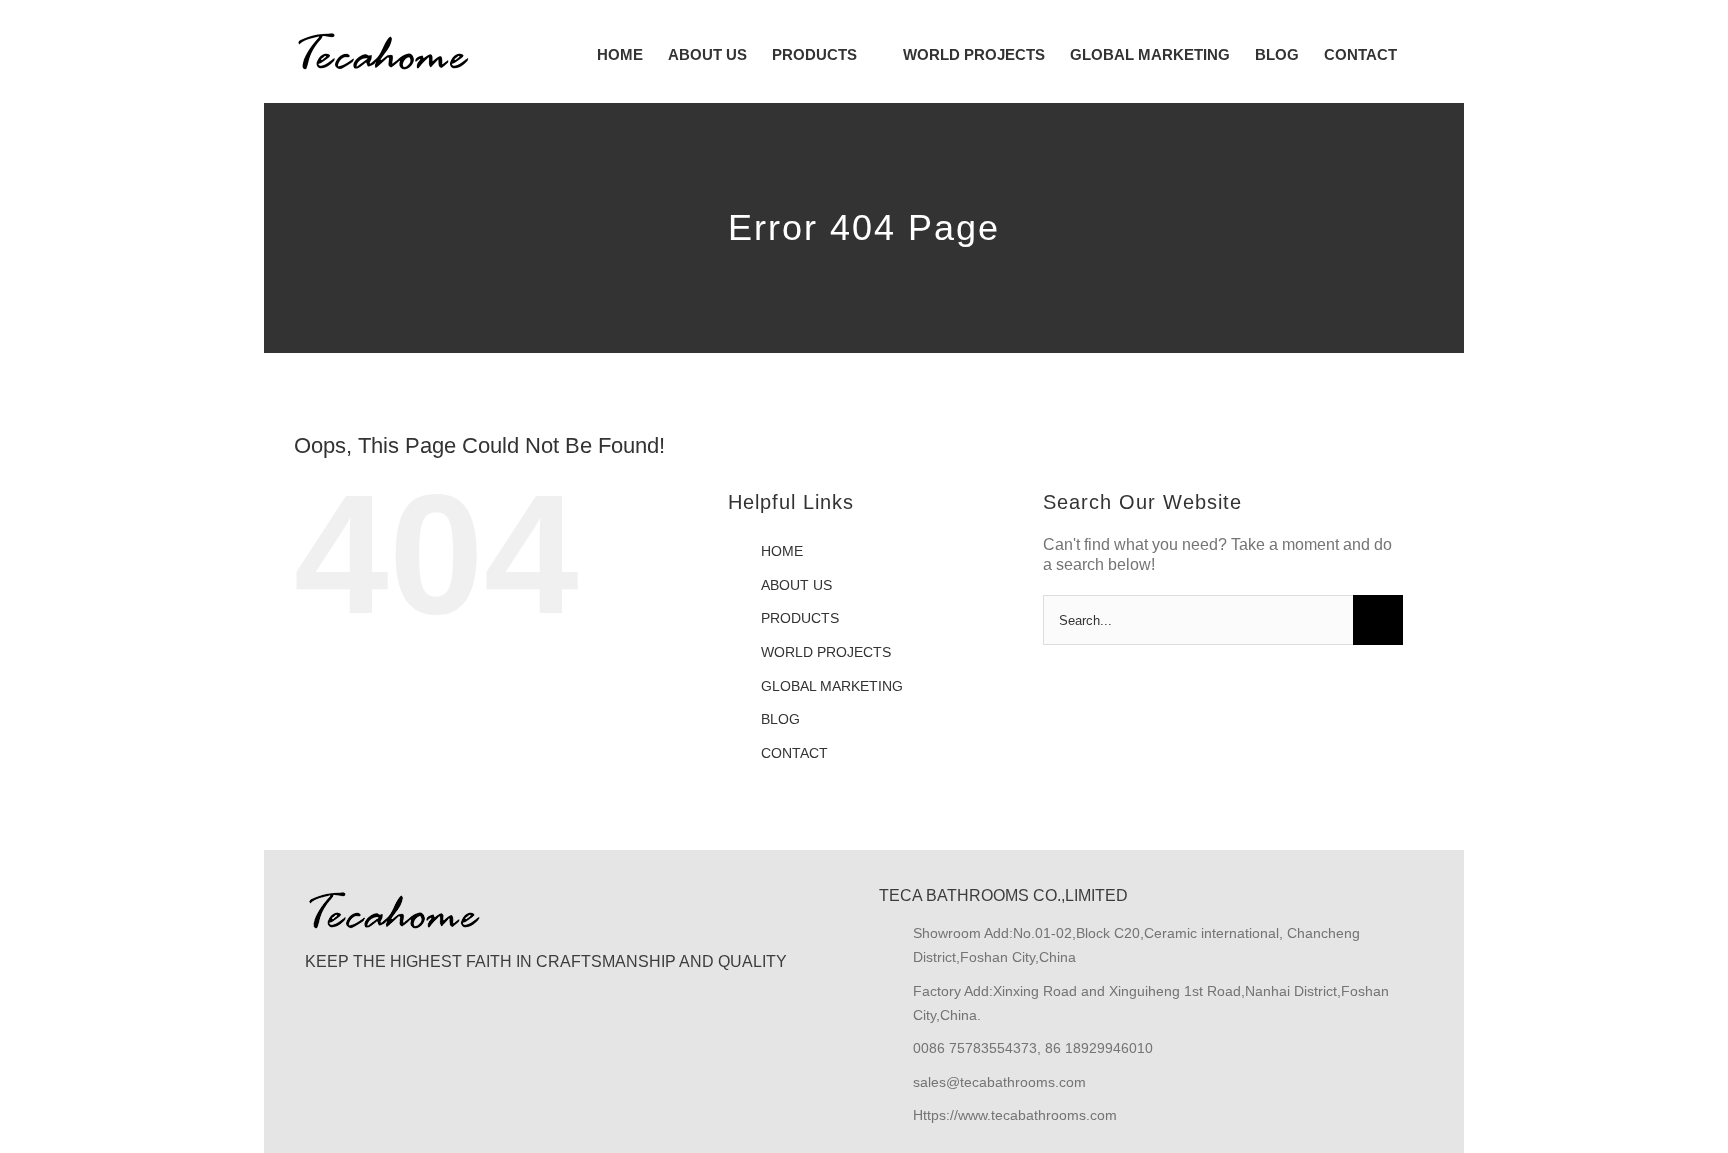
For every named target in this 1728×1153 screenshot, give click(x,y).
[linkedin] (380, 1040)
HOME (782, 551)
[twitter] (348, 1040)
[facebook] (316, 1040)
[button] (1428, 54)
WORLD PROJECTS (826, 652)
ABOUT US (796, 585)
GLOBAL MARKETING (832, 686)
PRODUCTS (800, 618)
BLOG (780, 719)
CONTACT (794, 753)
